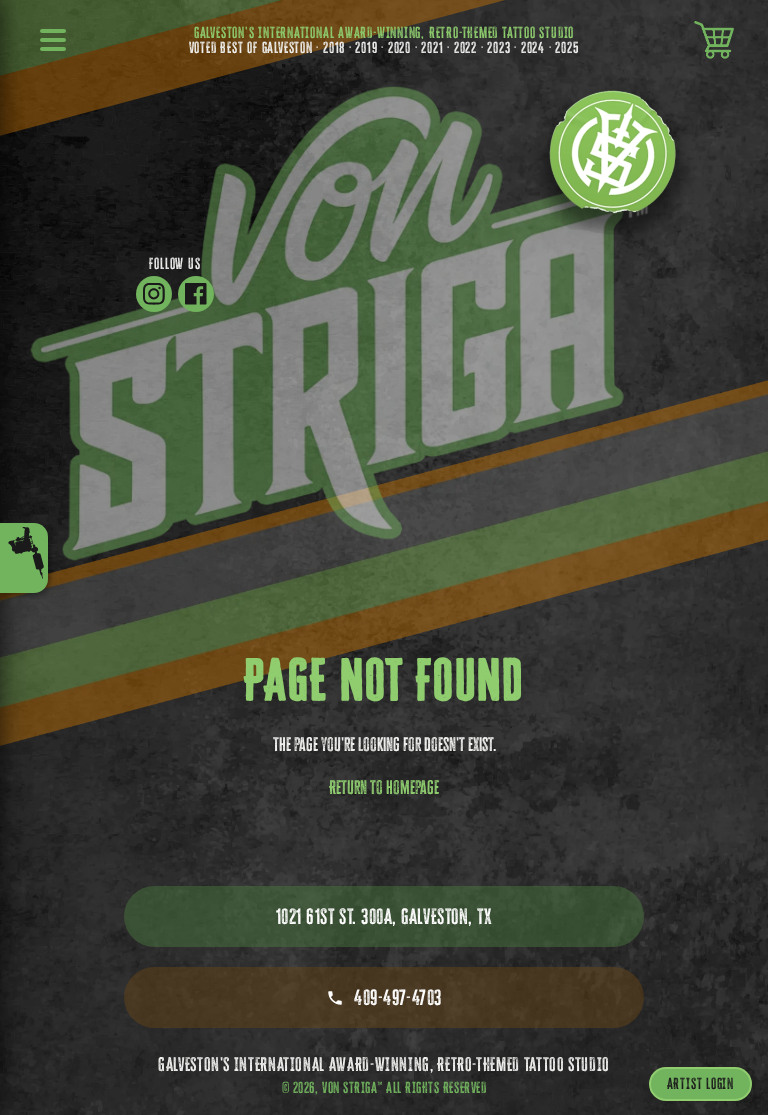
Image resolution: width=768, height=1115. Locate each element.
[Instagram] (154, 294)
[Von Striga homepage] (612, 164)
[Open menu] (54, 40)
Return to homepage (384, 787)
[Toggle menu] (24, 558)
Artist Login (700, 1083)
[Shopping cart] (714, 40)
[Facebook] (196, 294)
